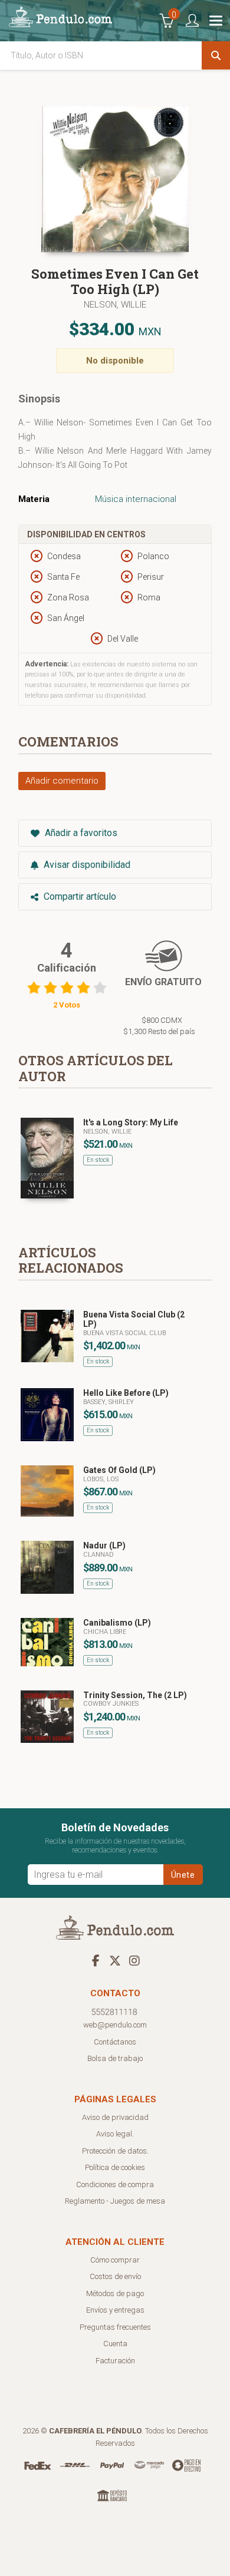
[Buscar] (216, 55)
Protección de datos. (115, 2151)
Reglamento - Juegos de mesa (115, 2201)
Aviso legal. (115, 2134)
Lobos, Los (101, 1479)
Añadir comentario (62, 781)
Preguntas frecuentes (115, 2327)
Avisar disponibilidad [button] (86, 865)
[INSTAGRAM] (134, 1960)
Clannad (98, 1555)
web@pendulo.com (115, 2025)
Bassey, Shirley (109, 1402)
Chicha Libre (105, 1632)
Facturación (115, 2361)
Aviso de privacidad (115, 2117)
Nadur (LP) (104, 1545)
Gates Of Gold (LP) (119, 1470)
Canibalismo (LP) (117, 1623)
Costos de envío (115, 2276)
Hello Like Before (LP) (126, 1393)
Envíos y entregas (115, 2310)
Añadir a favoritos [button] (80, 833)
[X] (115, 1960)
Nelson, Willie (115, 305)
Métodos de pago (115, 2293)
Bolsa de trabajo (115, 2058)
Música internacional (136, 499)
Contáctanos (115, 2042)
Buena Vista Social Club (124, 1333)
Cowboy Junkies (111, 1704)
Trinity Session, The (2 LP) (135, 1695)
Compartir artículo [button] (79, 896)
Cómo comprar (115, 2260)
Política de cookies (115, 2167)
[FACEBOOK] (96, 1960)
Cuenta (115, 2344)
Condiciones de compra (115, 2184)
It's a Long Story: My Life (131, 1122)
